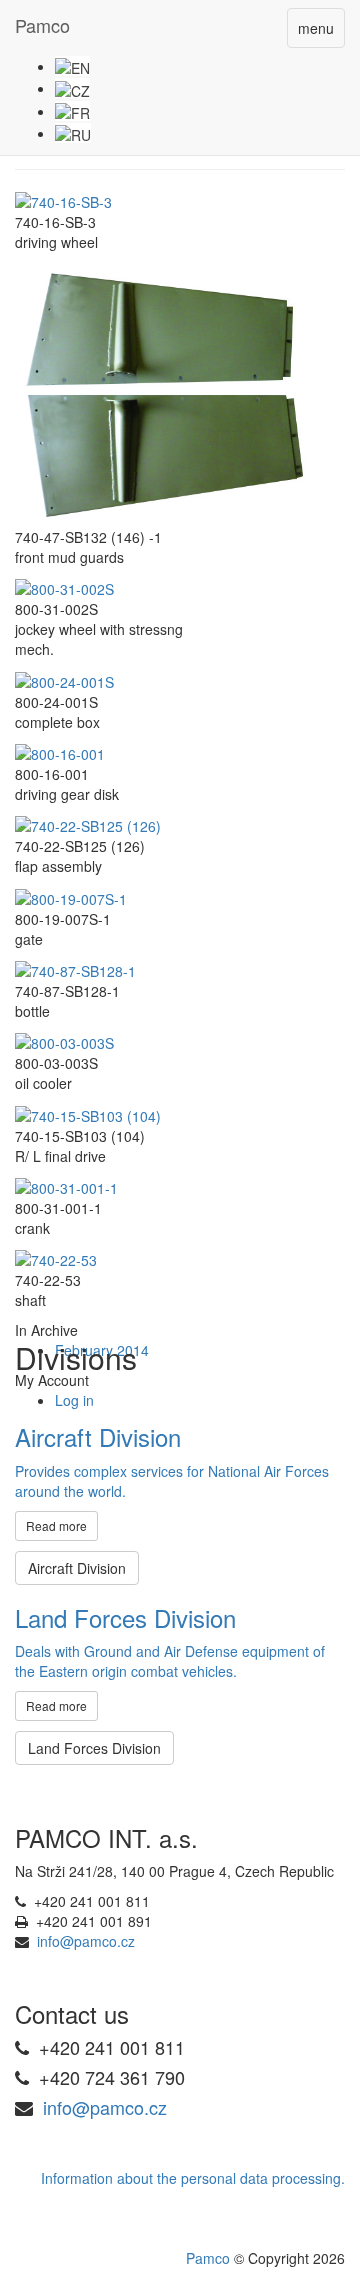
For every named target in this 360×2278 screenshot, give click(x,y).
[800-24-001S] (64, 679)
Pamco (42, 25)
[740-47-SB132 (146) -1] (165, 392)
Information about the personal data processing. (193, 2178)
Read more (56, 1525)
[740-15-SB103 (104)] (88, 1113)
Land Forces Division (94, 1748)
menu (316, 28)
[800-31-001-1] (66, 1186)
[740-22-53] (56, 1258)
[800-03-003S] (64, 1041)
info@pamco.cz (86, 1941)
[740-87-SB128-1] (75, 969)
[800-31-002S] (64, 587)
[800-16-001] (60, 752)
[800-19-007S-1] (71, 896)
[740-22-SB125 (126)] (88, 824)
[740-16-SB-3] (63, 200)
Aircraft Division (77, 1568)
